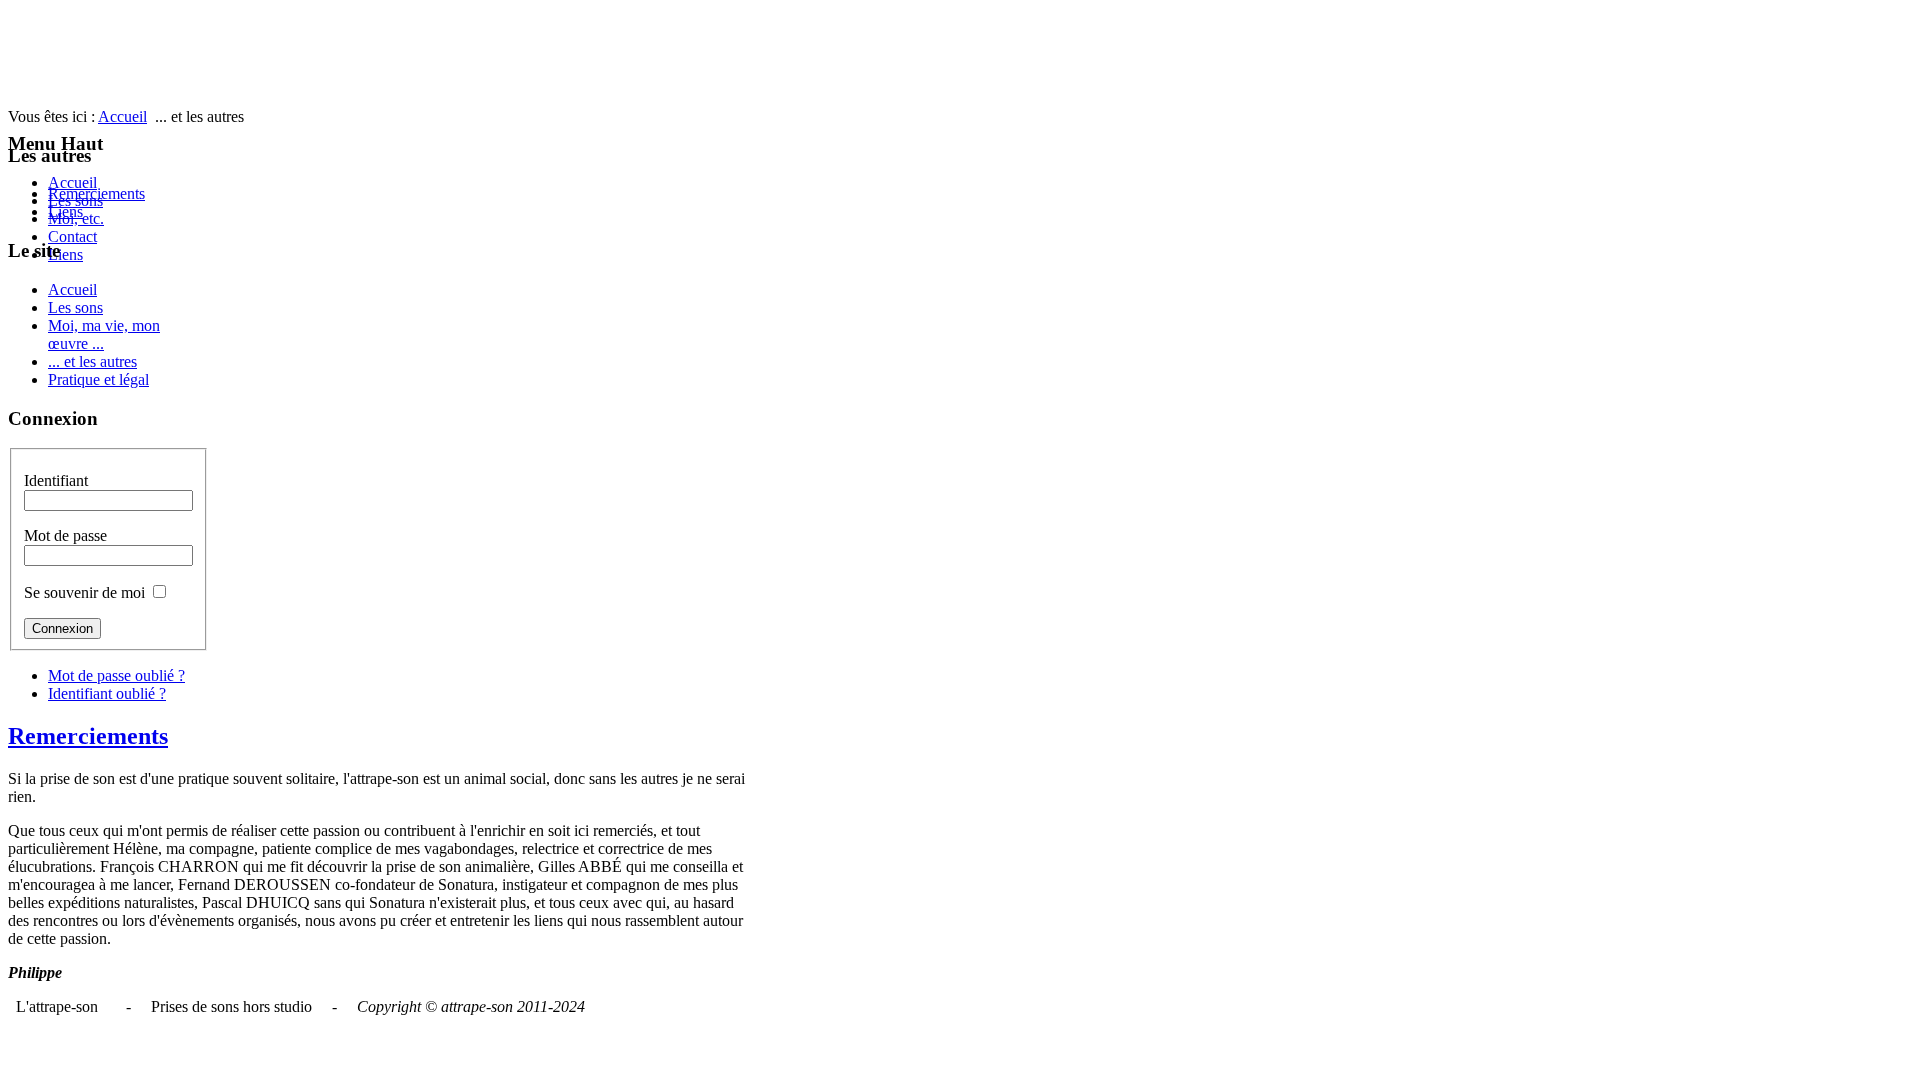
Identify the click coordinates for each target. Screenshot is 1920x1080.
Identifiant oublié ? (107, 693)
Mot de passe (65, 535)
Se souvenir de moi (84, 592)
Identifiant (56, 480)
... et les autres (92, 361)
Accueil (72, 182)
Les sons (75, 307)
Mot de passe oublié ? (116, 675)
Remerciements (96, 193)
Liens (65, 254)
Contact (72, 236)
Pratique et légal (98, 379)
